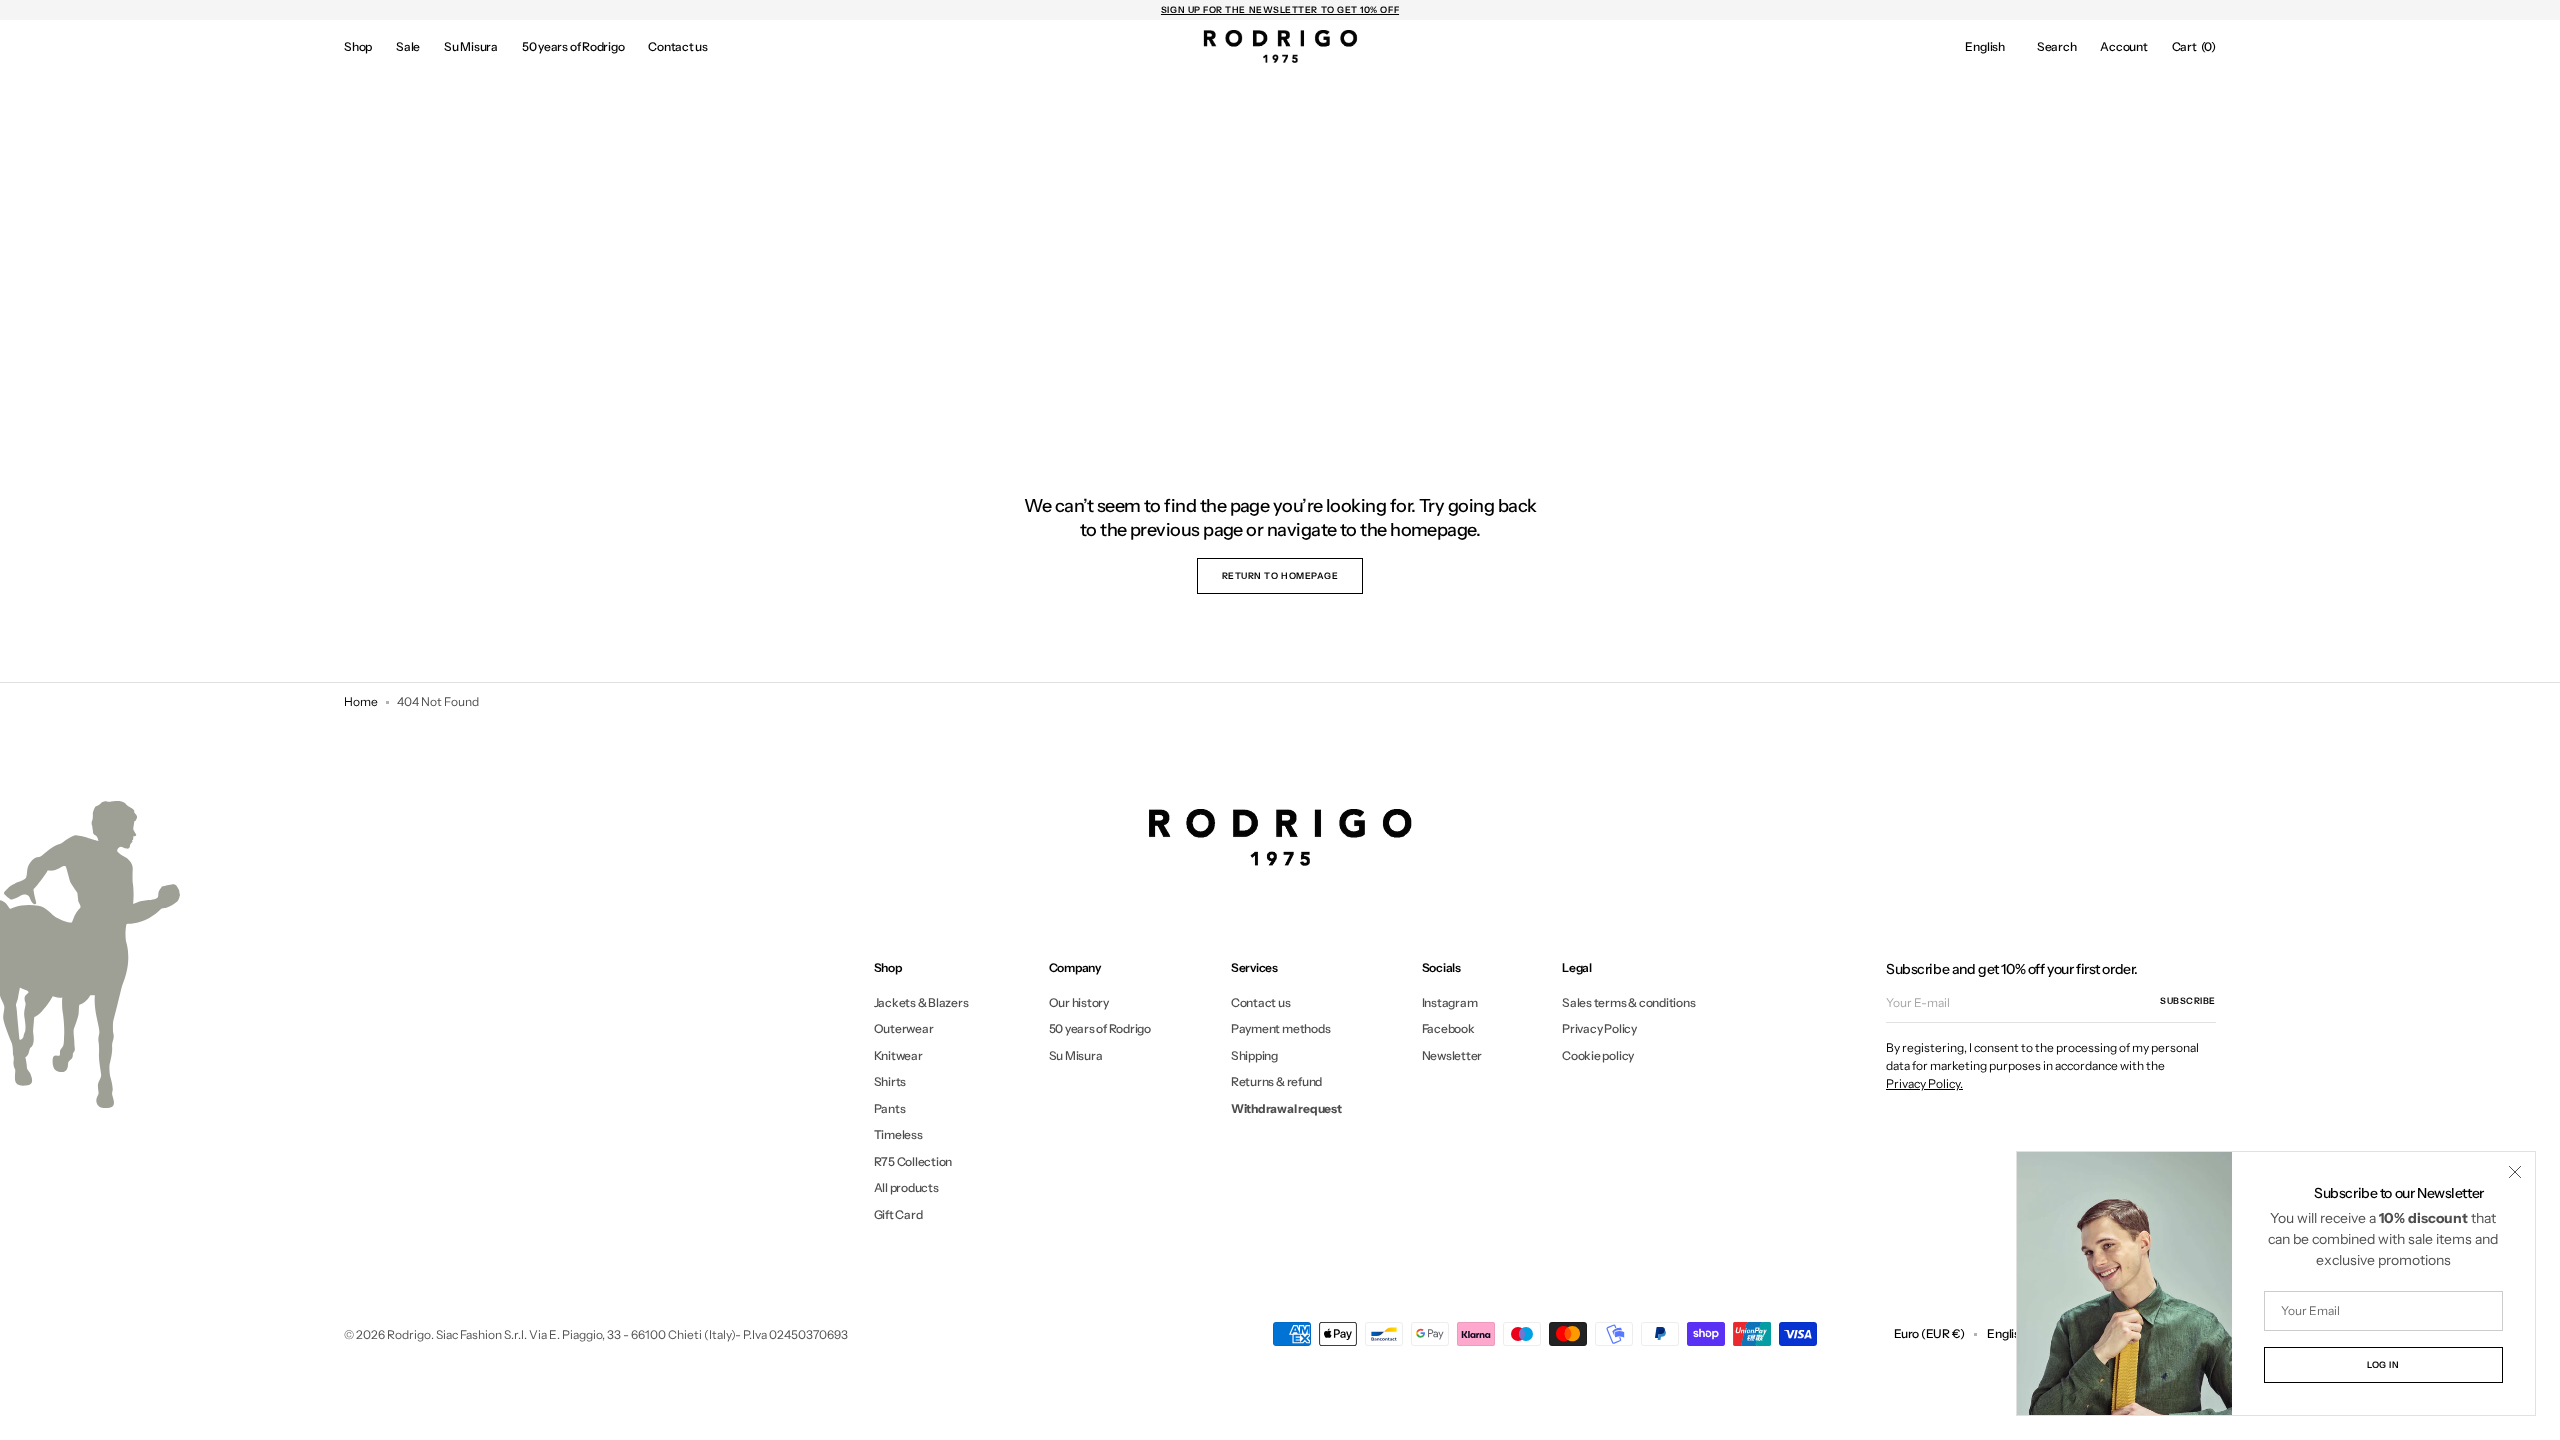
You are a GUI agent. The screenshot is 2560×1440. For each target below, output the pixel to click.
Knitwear (898, 1055)
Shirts (890, 1081)
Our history (1079, 1003)
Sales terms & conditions (1628, 1003)
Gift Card (898, 1214)
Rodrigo (409, 1334)
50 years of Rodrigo (1100, 1028)
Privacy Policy (1599, 1028)
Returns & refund (1276, 1081)
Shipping (1254, 1055)
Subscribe (2188, 1000)
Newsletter (1452, 1055)
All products (906, 1187)
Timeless (898, 1134)
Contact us (1261, 1003)
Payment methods (1280, 1028)
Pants (890, 1108)
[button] (1984, 46)
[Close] (2515, 1172)
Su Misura (1076, 1055)
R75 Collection (913, 1161)
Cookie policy (1598, 1055)
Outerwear (904, 1028)
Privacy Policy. (1924, 1083)
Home (361, 701)
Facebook (1448, 1028)
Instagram (1450, 1003)
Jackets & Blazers (921, 1003)
